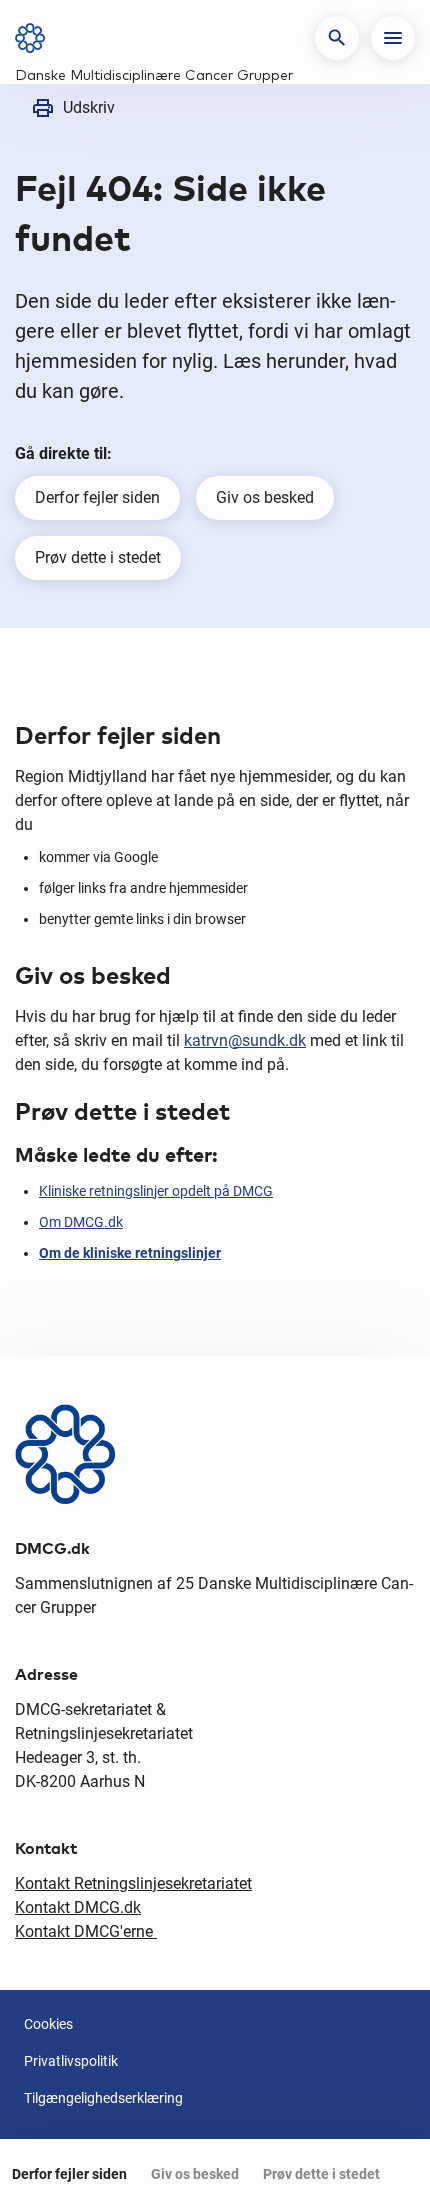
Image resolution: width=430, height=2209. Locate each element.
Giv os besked (265, 497)
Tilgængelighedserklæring (103, 2098)
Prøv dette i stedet (98, 557)
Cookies (48, 2024)
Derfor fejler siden (97, 497)
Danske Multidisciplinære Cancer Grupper (154, 76)
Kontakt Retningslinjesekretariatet (133, 1883)
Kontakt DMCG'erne (86, 1931)
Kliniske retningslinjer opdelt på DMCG (156, 1191)
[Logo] (37, 38)
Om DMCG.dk (81, 1222)
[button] (337, 38)
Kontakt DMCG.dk (78, 1907)
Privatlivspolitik (71, 2061)
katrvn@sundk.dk (245, 1040)
